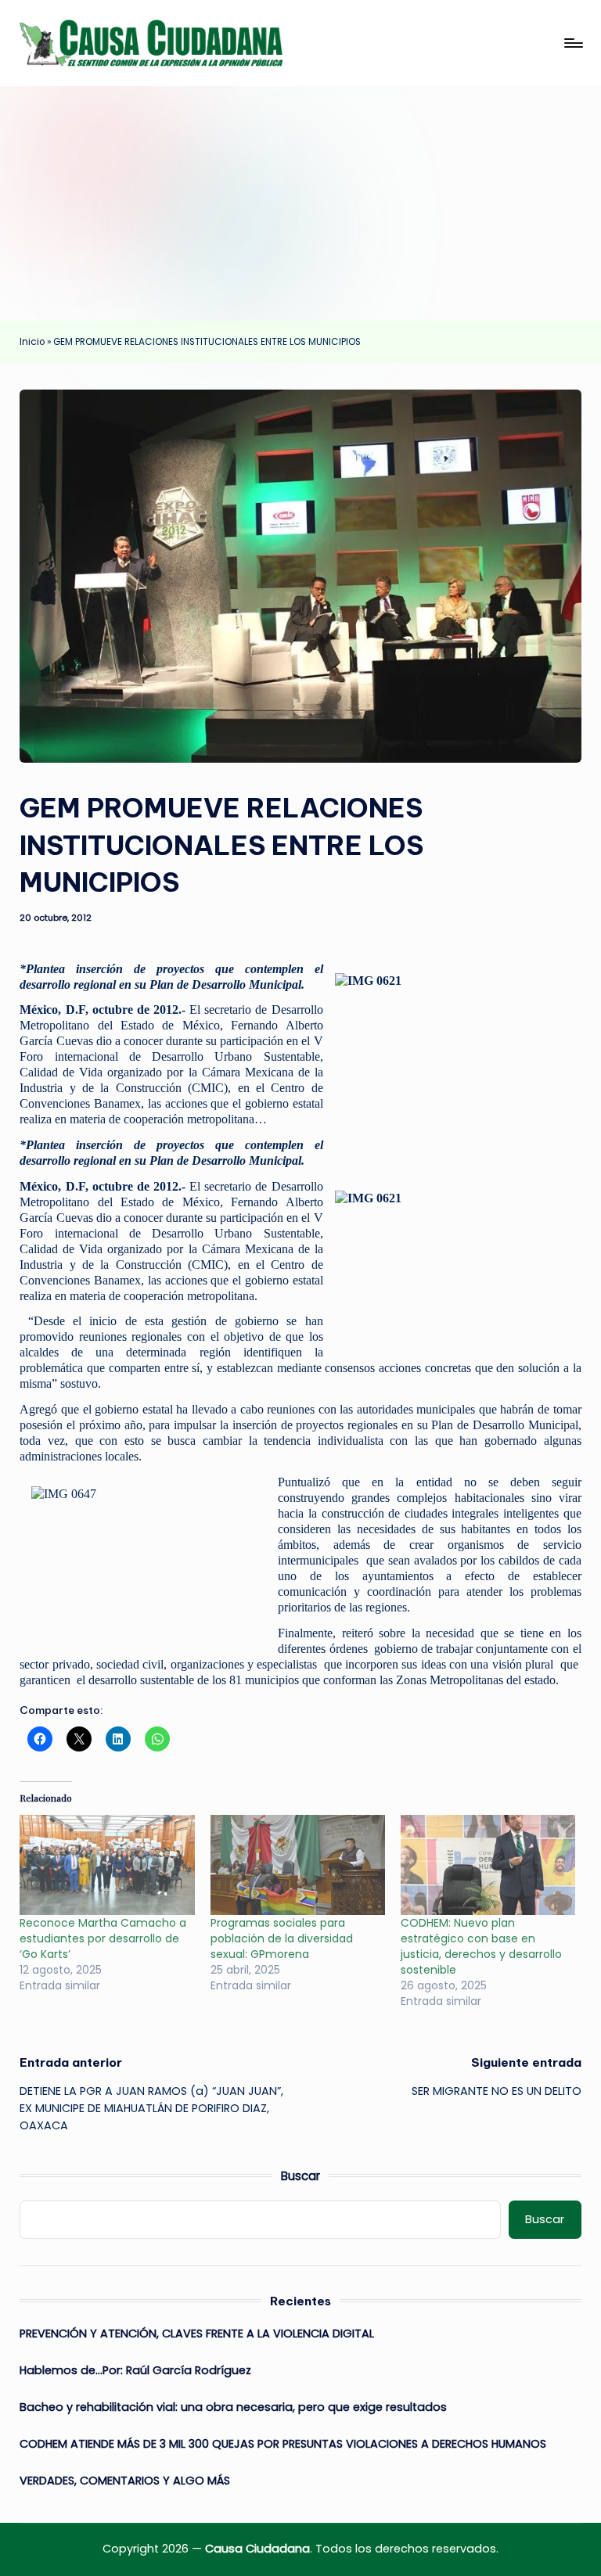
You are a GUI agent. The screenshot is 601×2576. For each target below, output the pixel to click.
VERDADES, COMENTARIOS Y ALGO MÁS (125, 2481)
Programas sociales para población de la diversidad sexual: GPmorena (282, 1938)
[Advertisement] (300, 203)
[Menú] (572, 43)
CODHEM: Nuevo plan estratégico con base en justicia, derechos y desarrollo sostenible (481, 1946)
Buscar (300, 2176)
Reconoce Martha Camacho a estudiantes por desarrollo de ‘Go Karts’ (103, 1938)
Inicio (32, 342)
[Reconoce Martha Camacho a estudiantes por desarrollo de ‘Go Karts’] (107, 1865)
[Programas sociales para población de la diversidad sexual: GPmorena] (298, 1865)
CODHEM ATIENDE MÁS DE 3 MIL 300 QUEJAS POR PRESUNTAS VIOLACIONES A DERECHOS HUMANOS (283, 2444)
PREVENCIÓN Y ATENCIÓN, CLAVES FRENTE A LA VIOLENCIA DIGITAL (197, 2333)
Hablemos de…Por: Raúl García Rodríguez (135, 2370)
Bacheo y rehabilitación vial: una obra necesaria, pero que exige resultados (233, 2407)
